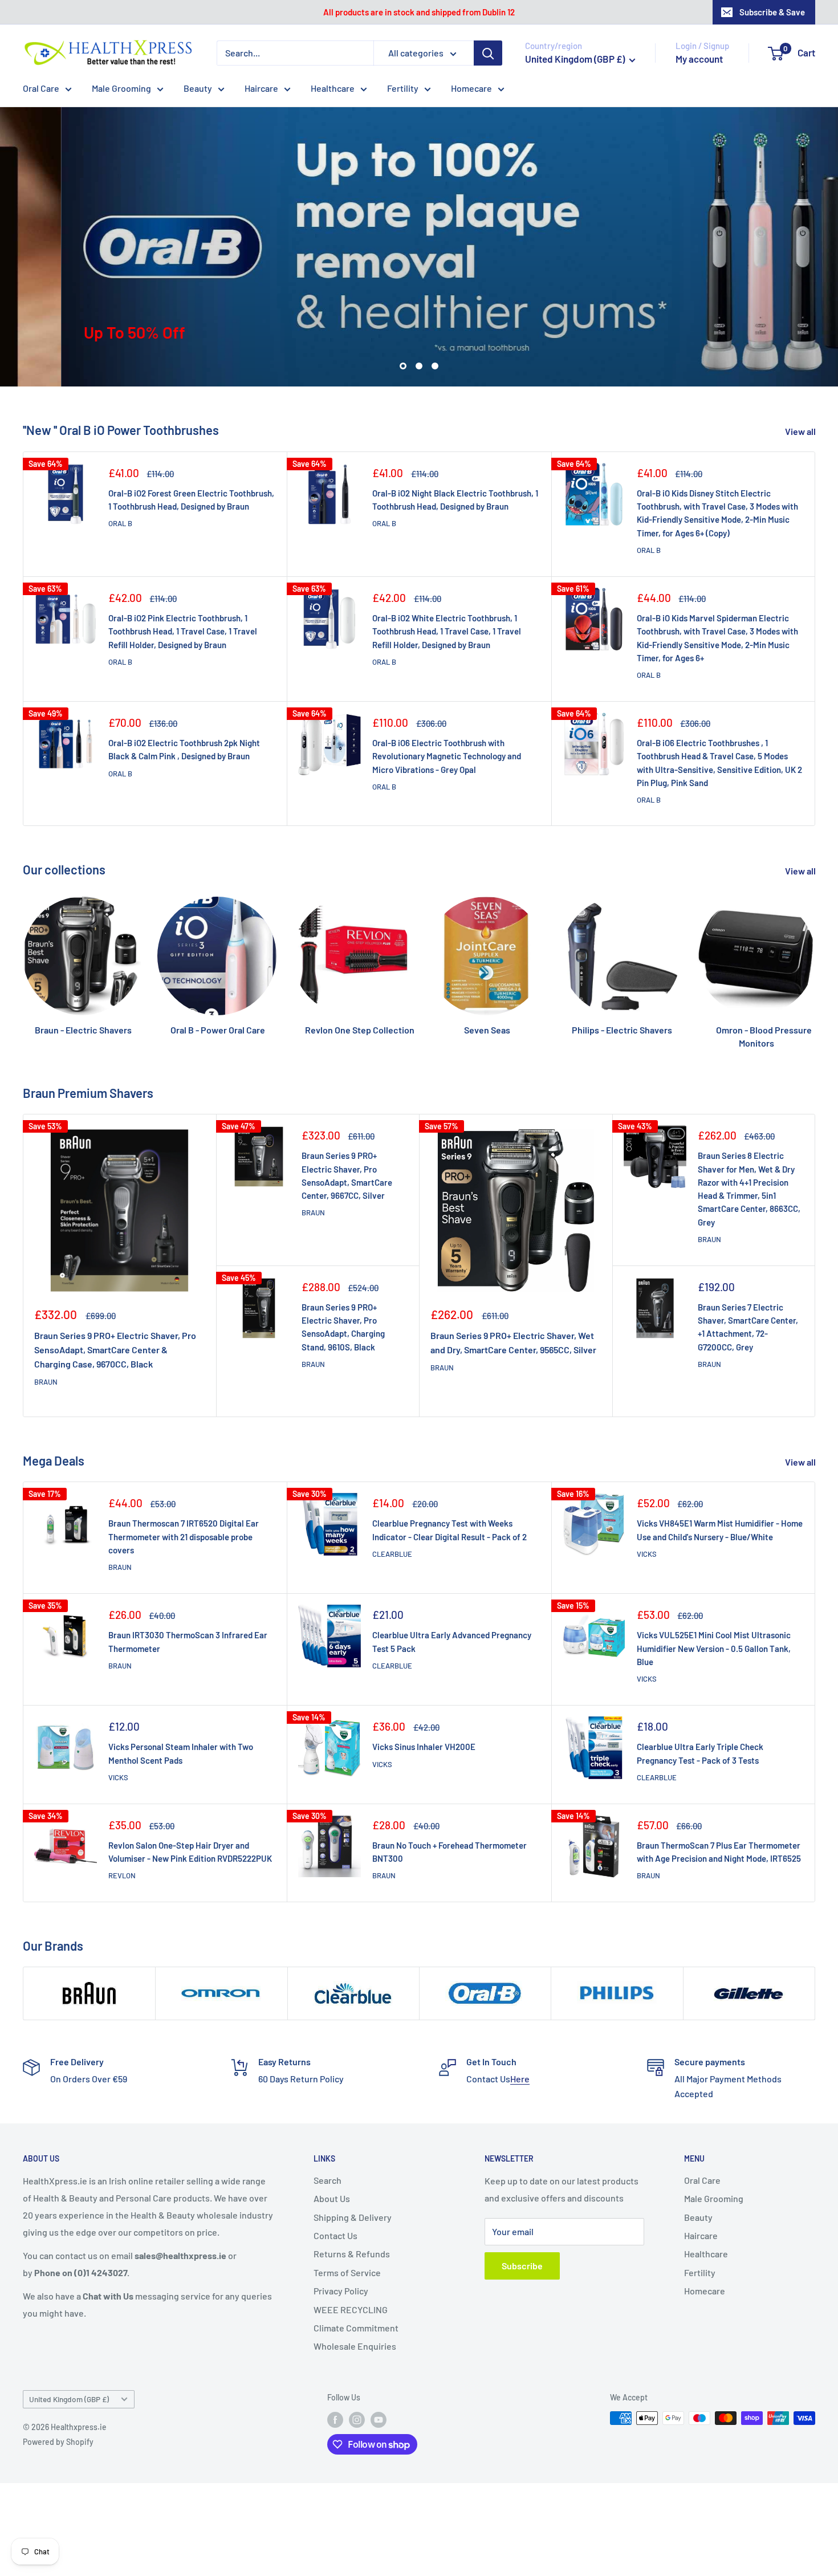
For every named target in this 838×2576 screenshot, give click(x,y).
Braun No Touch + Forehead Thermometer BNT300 (449, 1852)
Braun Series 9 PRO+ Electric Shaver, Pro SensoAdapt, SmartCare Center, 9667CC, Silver (347, 1175)
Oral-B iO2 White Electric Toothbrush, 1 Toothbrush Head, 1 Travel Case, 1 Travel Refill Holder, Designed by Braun (447, 631)
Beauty (198, 88)
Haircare (261, 88)
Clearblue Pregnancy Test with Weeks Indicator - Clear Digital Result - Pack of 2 (449, 1530)
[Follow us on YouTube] (379, 2419)
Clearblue (392, 1554)
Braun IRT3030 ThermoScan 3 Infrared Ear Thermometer (188, 1641)
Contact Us (335, 2235)
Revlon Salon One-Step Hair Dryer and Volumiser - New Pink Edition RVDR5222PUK (190, 1852)
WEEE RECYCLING (351, 2310)
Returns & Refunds (352, 2254)
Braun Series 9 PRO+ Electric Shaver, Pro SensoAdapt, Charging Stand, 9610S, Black (343, 1327)
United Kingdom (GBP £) (69, 2399)
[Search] (488, 53)
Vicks (647, 1554)
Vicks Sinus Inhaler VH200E (424, 1747)
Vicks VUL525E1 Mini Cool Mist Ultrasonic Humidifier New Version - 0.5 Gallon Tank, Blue (714, 1648)
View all (801, 431)
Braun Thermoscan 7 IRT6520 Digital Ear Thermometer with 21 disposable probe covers (184, 1537)
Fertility (403, 88)
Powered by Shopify (58, 2442)
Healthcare (333, 88)
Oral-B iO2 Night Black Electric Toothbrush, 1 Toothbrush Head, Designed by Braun (455, 500)
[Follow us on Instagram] (357, 2419)
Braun (46, 1382)
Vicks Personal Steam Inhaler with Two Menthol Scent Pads (181, 1753)
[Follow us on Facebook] (335, 2419)
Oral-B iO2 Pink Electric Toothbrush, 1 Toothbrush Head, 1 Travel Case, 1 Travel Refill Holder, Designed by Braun (183, 631)
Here (520, 2079)
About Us (332, 2198)
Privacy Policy (341, 2291)
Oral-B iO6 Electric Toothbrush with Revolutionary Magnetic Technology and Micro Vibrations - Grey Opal (447, 756)
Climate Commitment (356, 2328)
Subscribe (522, 2266)
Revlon (122, 1875)
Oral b (120, 523)
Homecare (471, 88)
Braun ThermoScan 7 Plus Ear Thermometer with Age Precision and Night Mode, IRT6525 (719, 1852)
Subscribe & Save (772, 12)
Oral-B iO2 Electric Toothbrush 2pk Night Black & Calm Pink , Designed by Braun (184, 749)
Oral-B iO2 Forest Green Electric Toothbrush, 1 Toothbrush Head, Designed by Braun (191, 500)
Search (328, 2180)
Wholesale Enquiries (355, 2346)
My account (699, 59)
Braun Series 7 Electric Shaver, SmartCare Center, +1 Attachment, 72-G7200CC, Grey (748, 1327)
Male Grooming (121, 88)
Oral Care (41, 88)
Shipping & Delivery (353, 2217)
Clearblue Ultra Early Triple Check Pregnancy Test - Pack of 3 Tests (700, 1753)
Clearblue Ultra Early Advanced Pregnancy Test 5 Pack (452, 1641)
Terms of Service (347, 2272)
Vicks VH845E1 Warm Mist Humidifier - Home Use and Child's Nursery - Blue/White (720, 1530)
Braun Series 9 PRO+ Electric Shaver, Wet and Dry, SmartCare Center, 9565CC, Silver (513, 1342)
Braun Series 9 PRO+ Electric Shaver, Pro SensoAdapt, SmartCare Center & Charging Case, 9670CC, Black (115, 1350)
